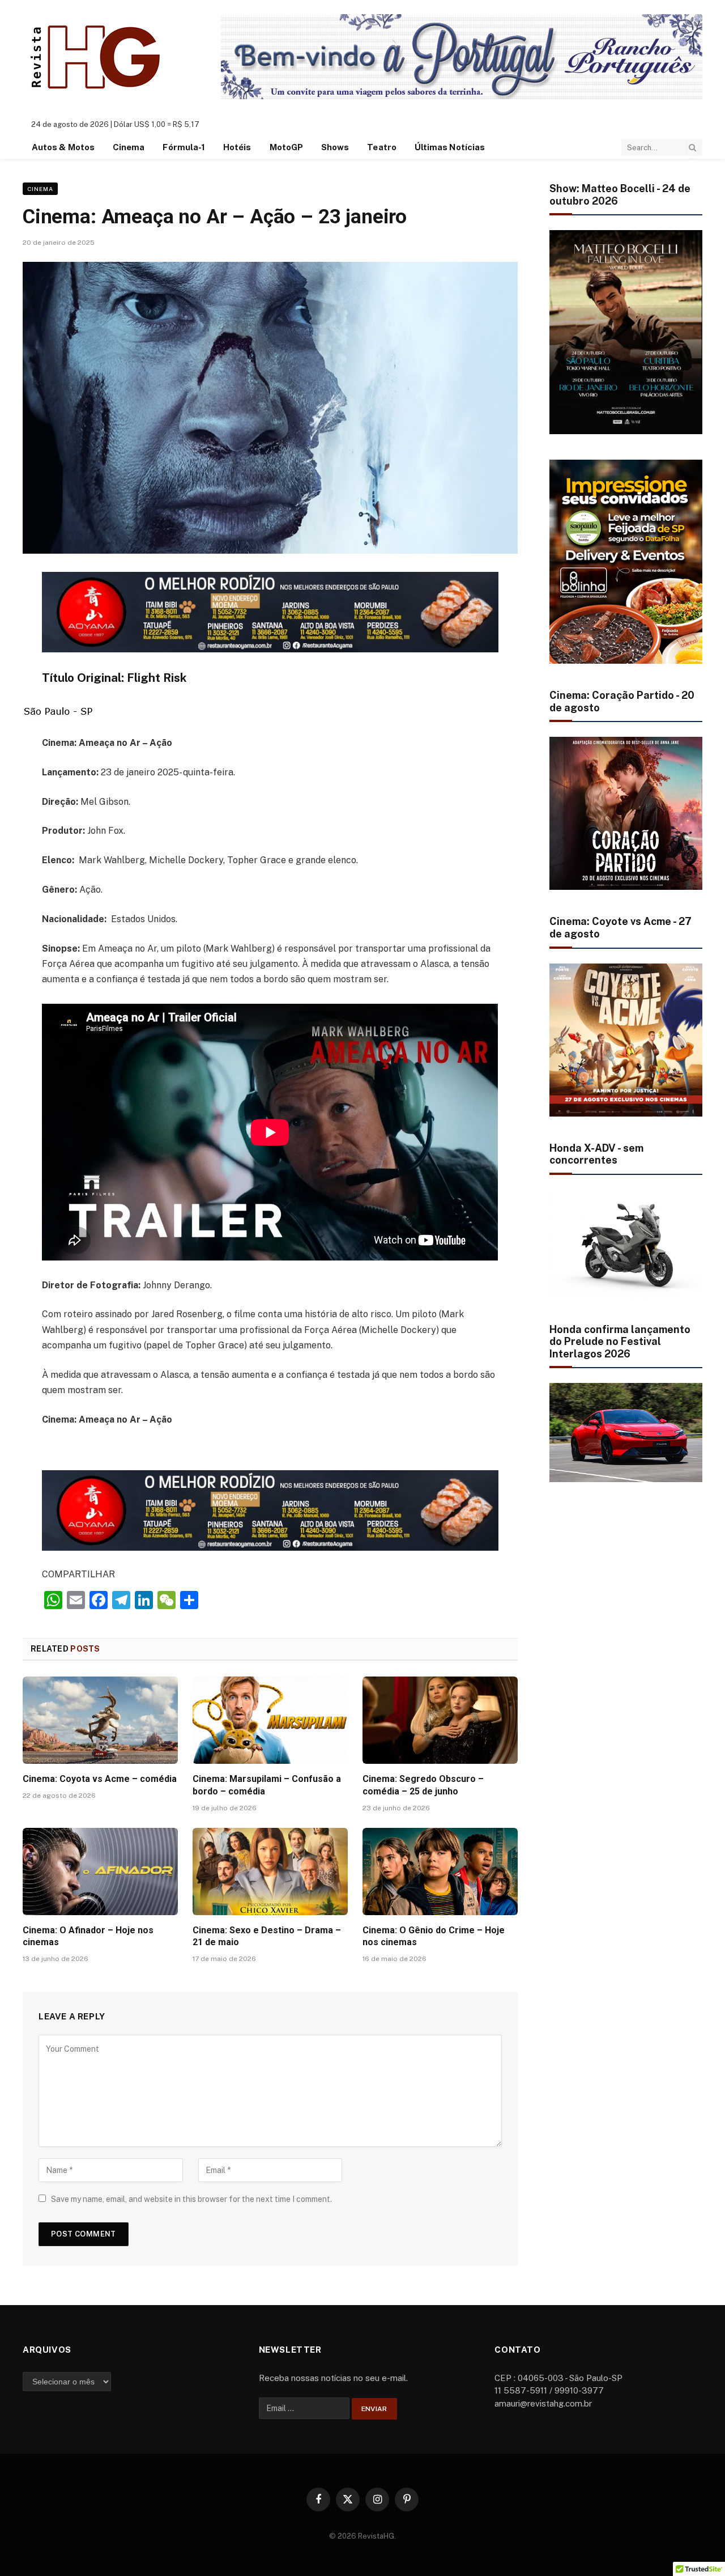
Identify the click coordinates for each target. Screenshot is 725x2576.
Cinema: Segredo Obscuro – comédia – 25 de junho (423, 1785)
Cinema (129, 147)
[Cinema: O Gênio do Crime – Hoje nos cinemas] (440, 1871)
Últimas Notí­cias (450, 147)
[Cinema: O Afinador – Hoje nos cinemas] (100, 1871)
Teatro (381, 147)
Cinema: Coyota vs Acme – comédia (100, 1779)
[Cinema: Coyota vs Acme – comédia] (100, 1720)
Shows (335, 147)
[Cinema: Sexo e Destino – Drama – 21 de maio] (270, 1871)
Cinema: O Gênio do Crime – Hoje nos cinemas (434, 1936)
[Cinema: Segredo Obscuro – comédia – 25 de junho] (440, 1720)
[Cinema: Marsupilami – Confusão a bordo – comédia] (270, 1720)
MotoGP (286, 147)
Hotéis (237, 147)
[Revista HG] (97, 57)
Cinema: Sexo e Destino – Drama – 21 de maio (267, 1936)
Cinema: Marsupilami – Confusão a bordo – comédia (267, 1785)
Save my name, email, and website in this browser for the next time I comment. (191, 2199)
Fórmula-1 (184, 147)
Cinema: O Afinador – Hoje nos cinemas (88, 1936)
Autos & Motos (63, 147)
